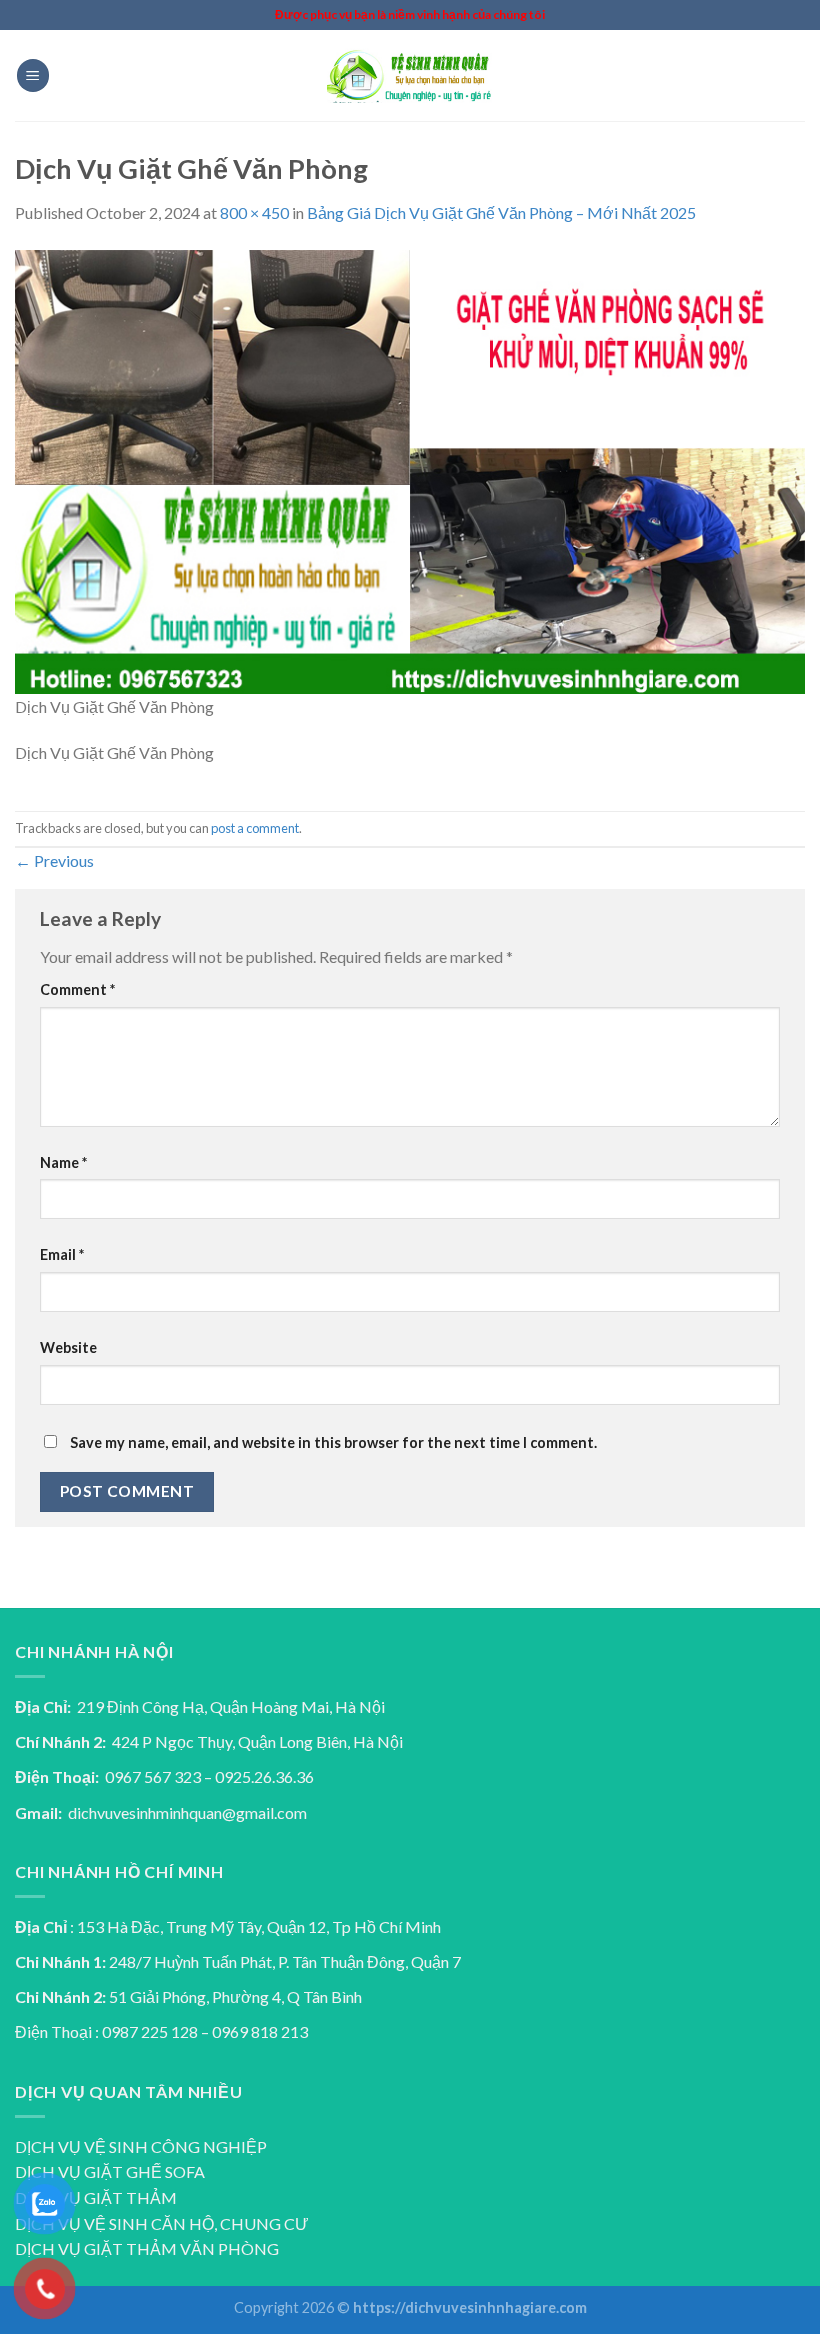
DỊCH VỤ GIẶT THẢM (96, 2197)
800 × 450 (254, 212)
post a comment (255, 828)
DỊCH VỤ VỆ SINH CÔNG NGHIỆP (141, 2146)
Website (68, 1347)
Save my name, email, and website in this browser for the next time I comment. (333, 1442)
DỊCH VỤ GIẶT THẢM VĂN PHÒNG (147, 2248)
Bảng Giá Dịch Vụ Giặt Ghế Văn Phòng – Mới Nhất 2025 (501, 212)
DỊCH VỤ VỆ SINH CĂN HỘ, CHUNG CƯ (162, 2223)
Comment (77, 989)
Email (62, 1254)
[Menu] (33, 75)
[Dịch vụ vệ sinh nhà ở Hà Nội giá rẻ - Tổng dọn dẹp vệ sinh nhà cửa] (410, 75)
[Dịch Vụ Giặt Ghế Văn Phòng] (410, 469)
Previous (54, 860)
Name (63, 1162)
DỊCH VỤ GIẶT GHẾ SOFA (110, 2171)
